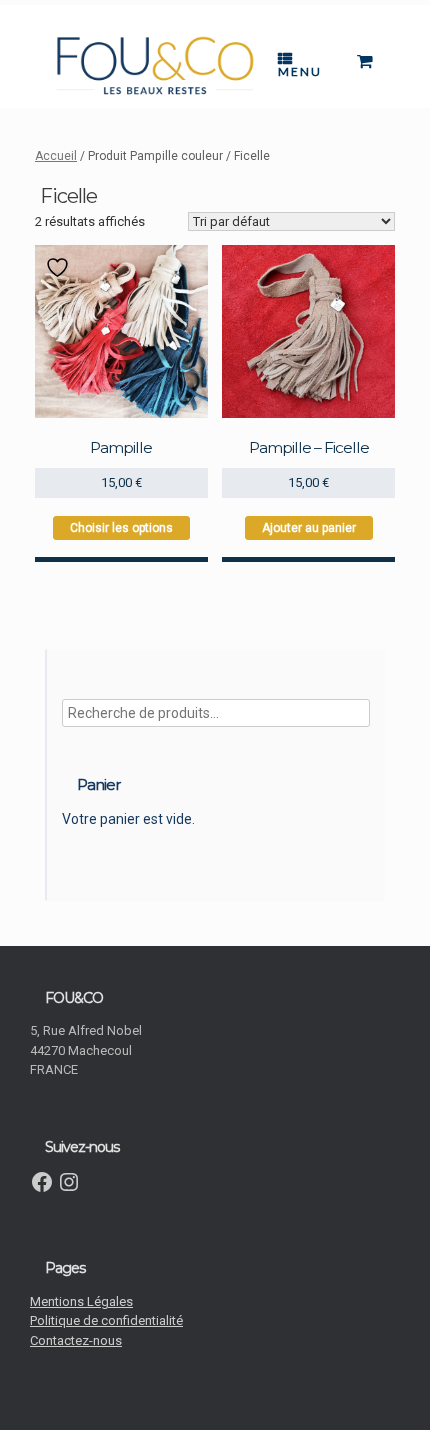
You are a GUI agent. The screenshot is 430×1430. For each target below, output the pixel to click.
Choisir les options (121, 528)
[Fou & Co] (155, 66)
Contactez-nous (76, 1340)
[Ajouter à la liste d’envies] (60, 267)
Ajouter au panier (309, 528)
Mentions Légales (81, 1301)
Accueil (56, 156)
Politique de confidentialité (106, 1320)
